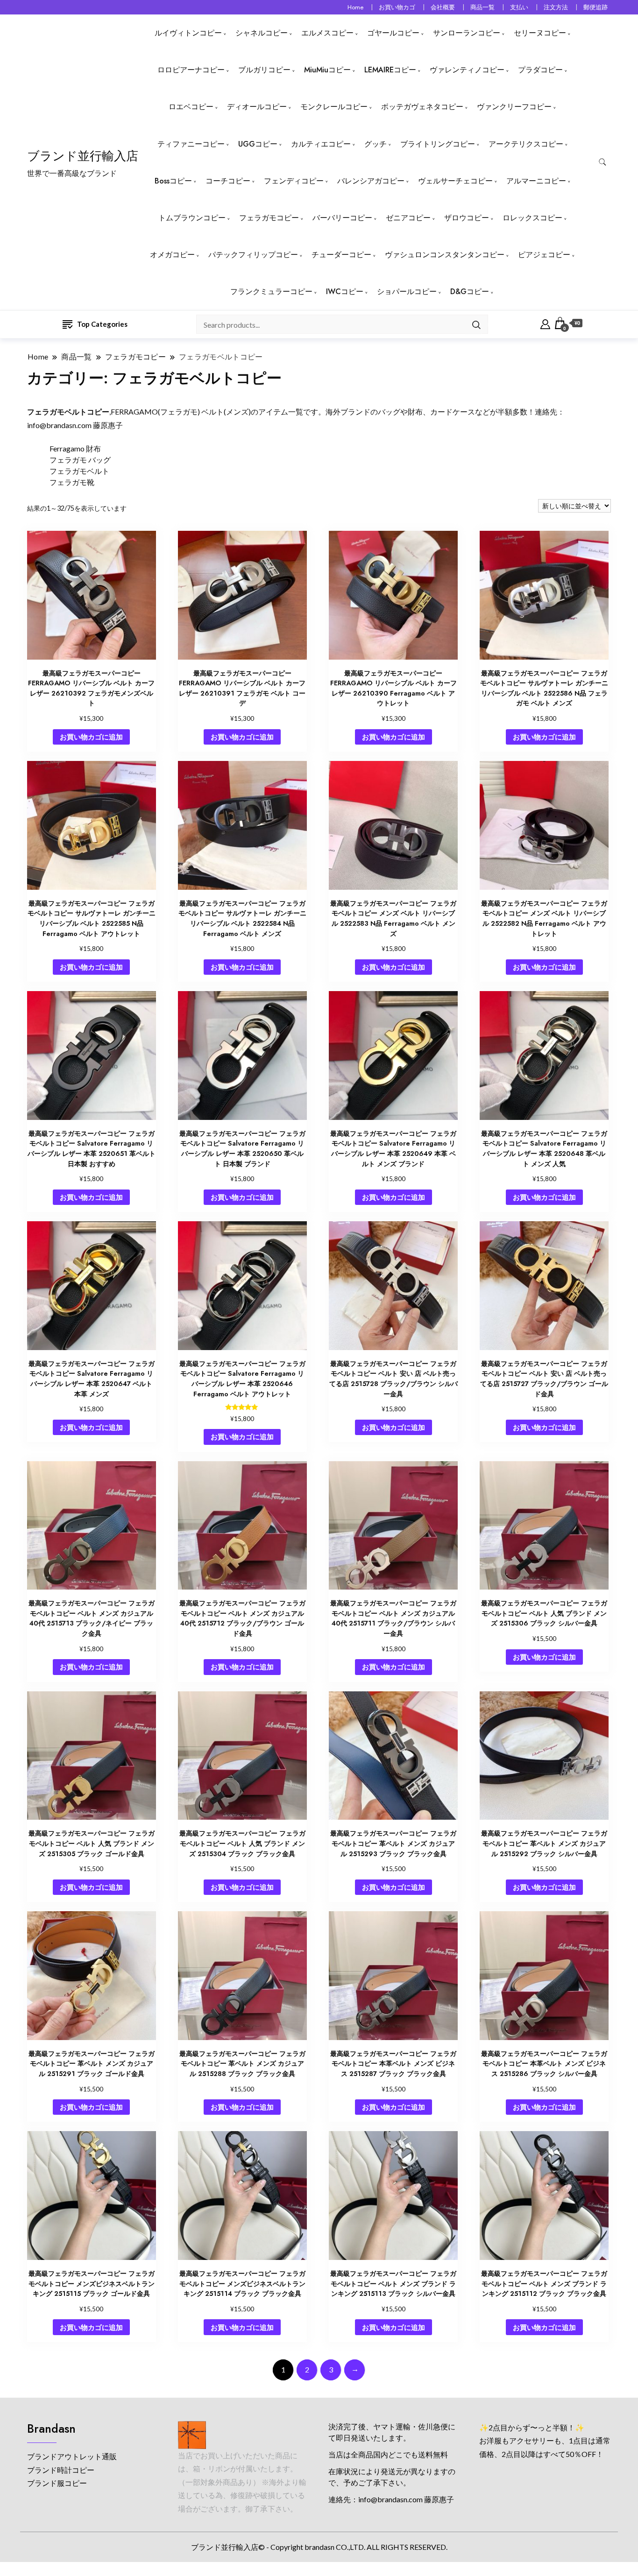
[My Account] (545, 323)
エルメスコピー (327, 33)
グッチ (376, 144)
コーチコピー (228, 181)
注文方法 (556, 7)
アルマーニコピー (536, 181)
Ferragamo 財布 (75, 448)
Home (355, 7)
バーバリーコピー (342, 218)
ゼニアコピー (408, 218)
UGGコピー (258, 144)
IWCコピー (345, 292)
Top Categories (102, 324)
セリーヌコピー (540, 33)
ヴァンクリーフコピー (514, 107)
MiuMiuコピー (327, 70)
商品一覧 (482, 7)
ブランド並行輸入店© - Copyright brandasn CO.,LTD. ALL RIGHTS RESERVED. (319, 2547)
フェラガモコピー (269, 218)
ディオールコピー (257, 107)
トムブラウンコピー (192, 218)
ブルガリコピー (264, 70)
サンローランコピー (467, 33)
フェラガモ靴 (72, 482)
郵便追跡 (595, 7)
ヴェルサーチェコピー (455, 181)
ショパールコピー (407, 292)
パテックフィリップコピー (253, 255)
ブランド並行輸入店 (83, 156)
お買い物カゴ (397, 7)
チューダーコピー (341, 255)
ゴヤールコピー (393, 33)
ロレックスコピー (532, 218)
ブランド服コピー (57, 2483)
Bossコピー (173, 181)
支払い (519, 7)
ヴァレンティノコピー (467, 70)
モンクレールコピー (334, 107)
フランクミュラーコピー (271, 292)
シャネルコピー (262, 33)
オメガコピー (172, 255)
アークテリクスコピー (526, 144)
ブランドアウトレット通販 (72, 2456)
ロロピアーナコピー (191, 70)
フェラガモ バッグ (80, 460)
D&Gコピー (470, 292)
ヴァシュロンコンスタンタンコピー (445, 255)
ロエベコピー (191, 107)
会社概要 (443, 7)
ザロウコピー (467, 218)
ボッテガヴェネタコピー (422, 107)
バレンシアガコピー (371, 181)
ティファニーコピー (191, 144)
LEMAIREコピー (390, 70)
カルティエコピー (321, 144)
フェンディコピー (294, 181)
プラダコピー (540, 70)
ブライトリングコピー (438, 144)
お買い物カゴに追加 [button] (91, 737)
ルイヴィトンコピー (188, 33)
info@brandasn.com (59, 425)
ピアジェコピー (544, 255)
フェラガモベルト (79, 471)
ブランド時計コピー (61, 2470)
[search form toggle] (603, 162)
